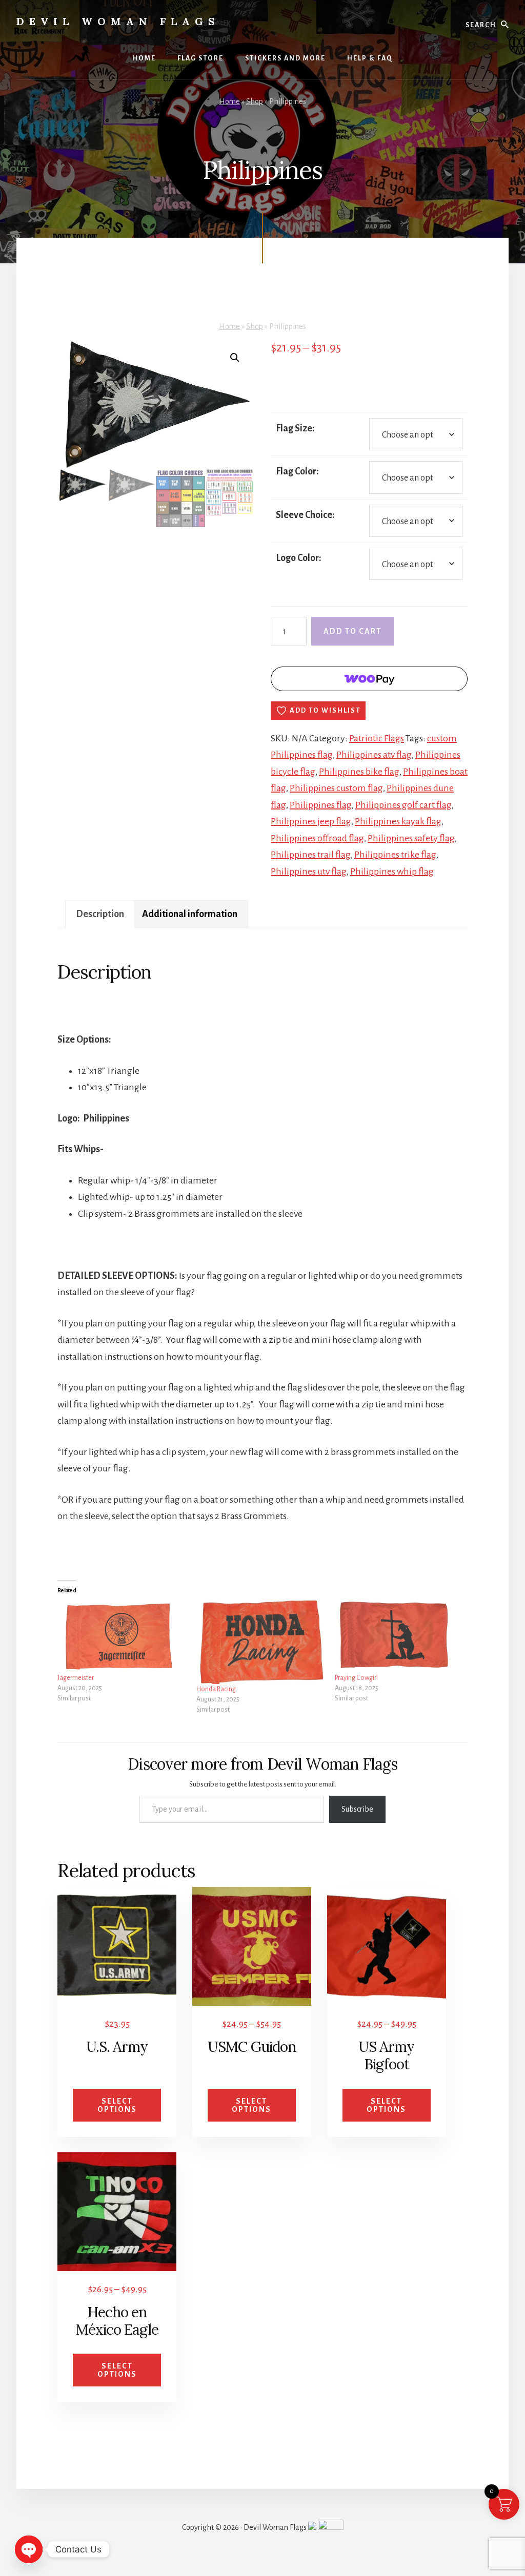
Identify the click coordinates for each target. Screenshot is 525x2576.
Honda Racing (216, 1689)
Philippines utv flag (309, 871)
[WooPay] (369, 679)
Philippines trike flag (395, 855)
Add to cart (352, 631)
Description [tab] (100, 914)
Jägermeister (76, 1678)
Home (229, 101)
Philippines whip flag (392, 871)
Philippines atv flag (374, 755)
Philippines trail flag (311, 855)
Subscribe (357, 1809)
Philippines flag (321, 805)
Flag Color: (297, 471)
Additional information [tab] (190, 914)
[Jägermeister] (122, 1637)
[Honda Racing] (261, 1642)
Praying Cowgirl (356, 1678)
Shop (255, 101)
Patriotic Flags (377, 738)
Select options (117, 2105)
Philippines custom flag (336, 788)
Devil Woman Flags (118, 21)
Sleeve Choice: (305, 515)
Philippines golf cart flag (403, 805)
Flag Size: (295, 428)
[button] (235, 358)
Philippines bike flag (359, 772)
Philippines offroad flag (317, 838)
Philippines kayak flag (398, 821)
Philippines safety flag (411, 838)
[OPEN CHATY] (29, 2549)
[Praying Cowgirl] (399, 1637)
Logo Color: (299, 558)
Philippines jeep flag (311, 821)
